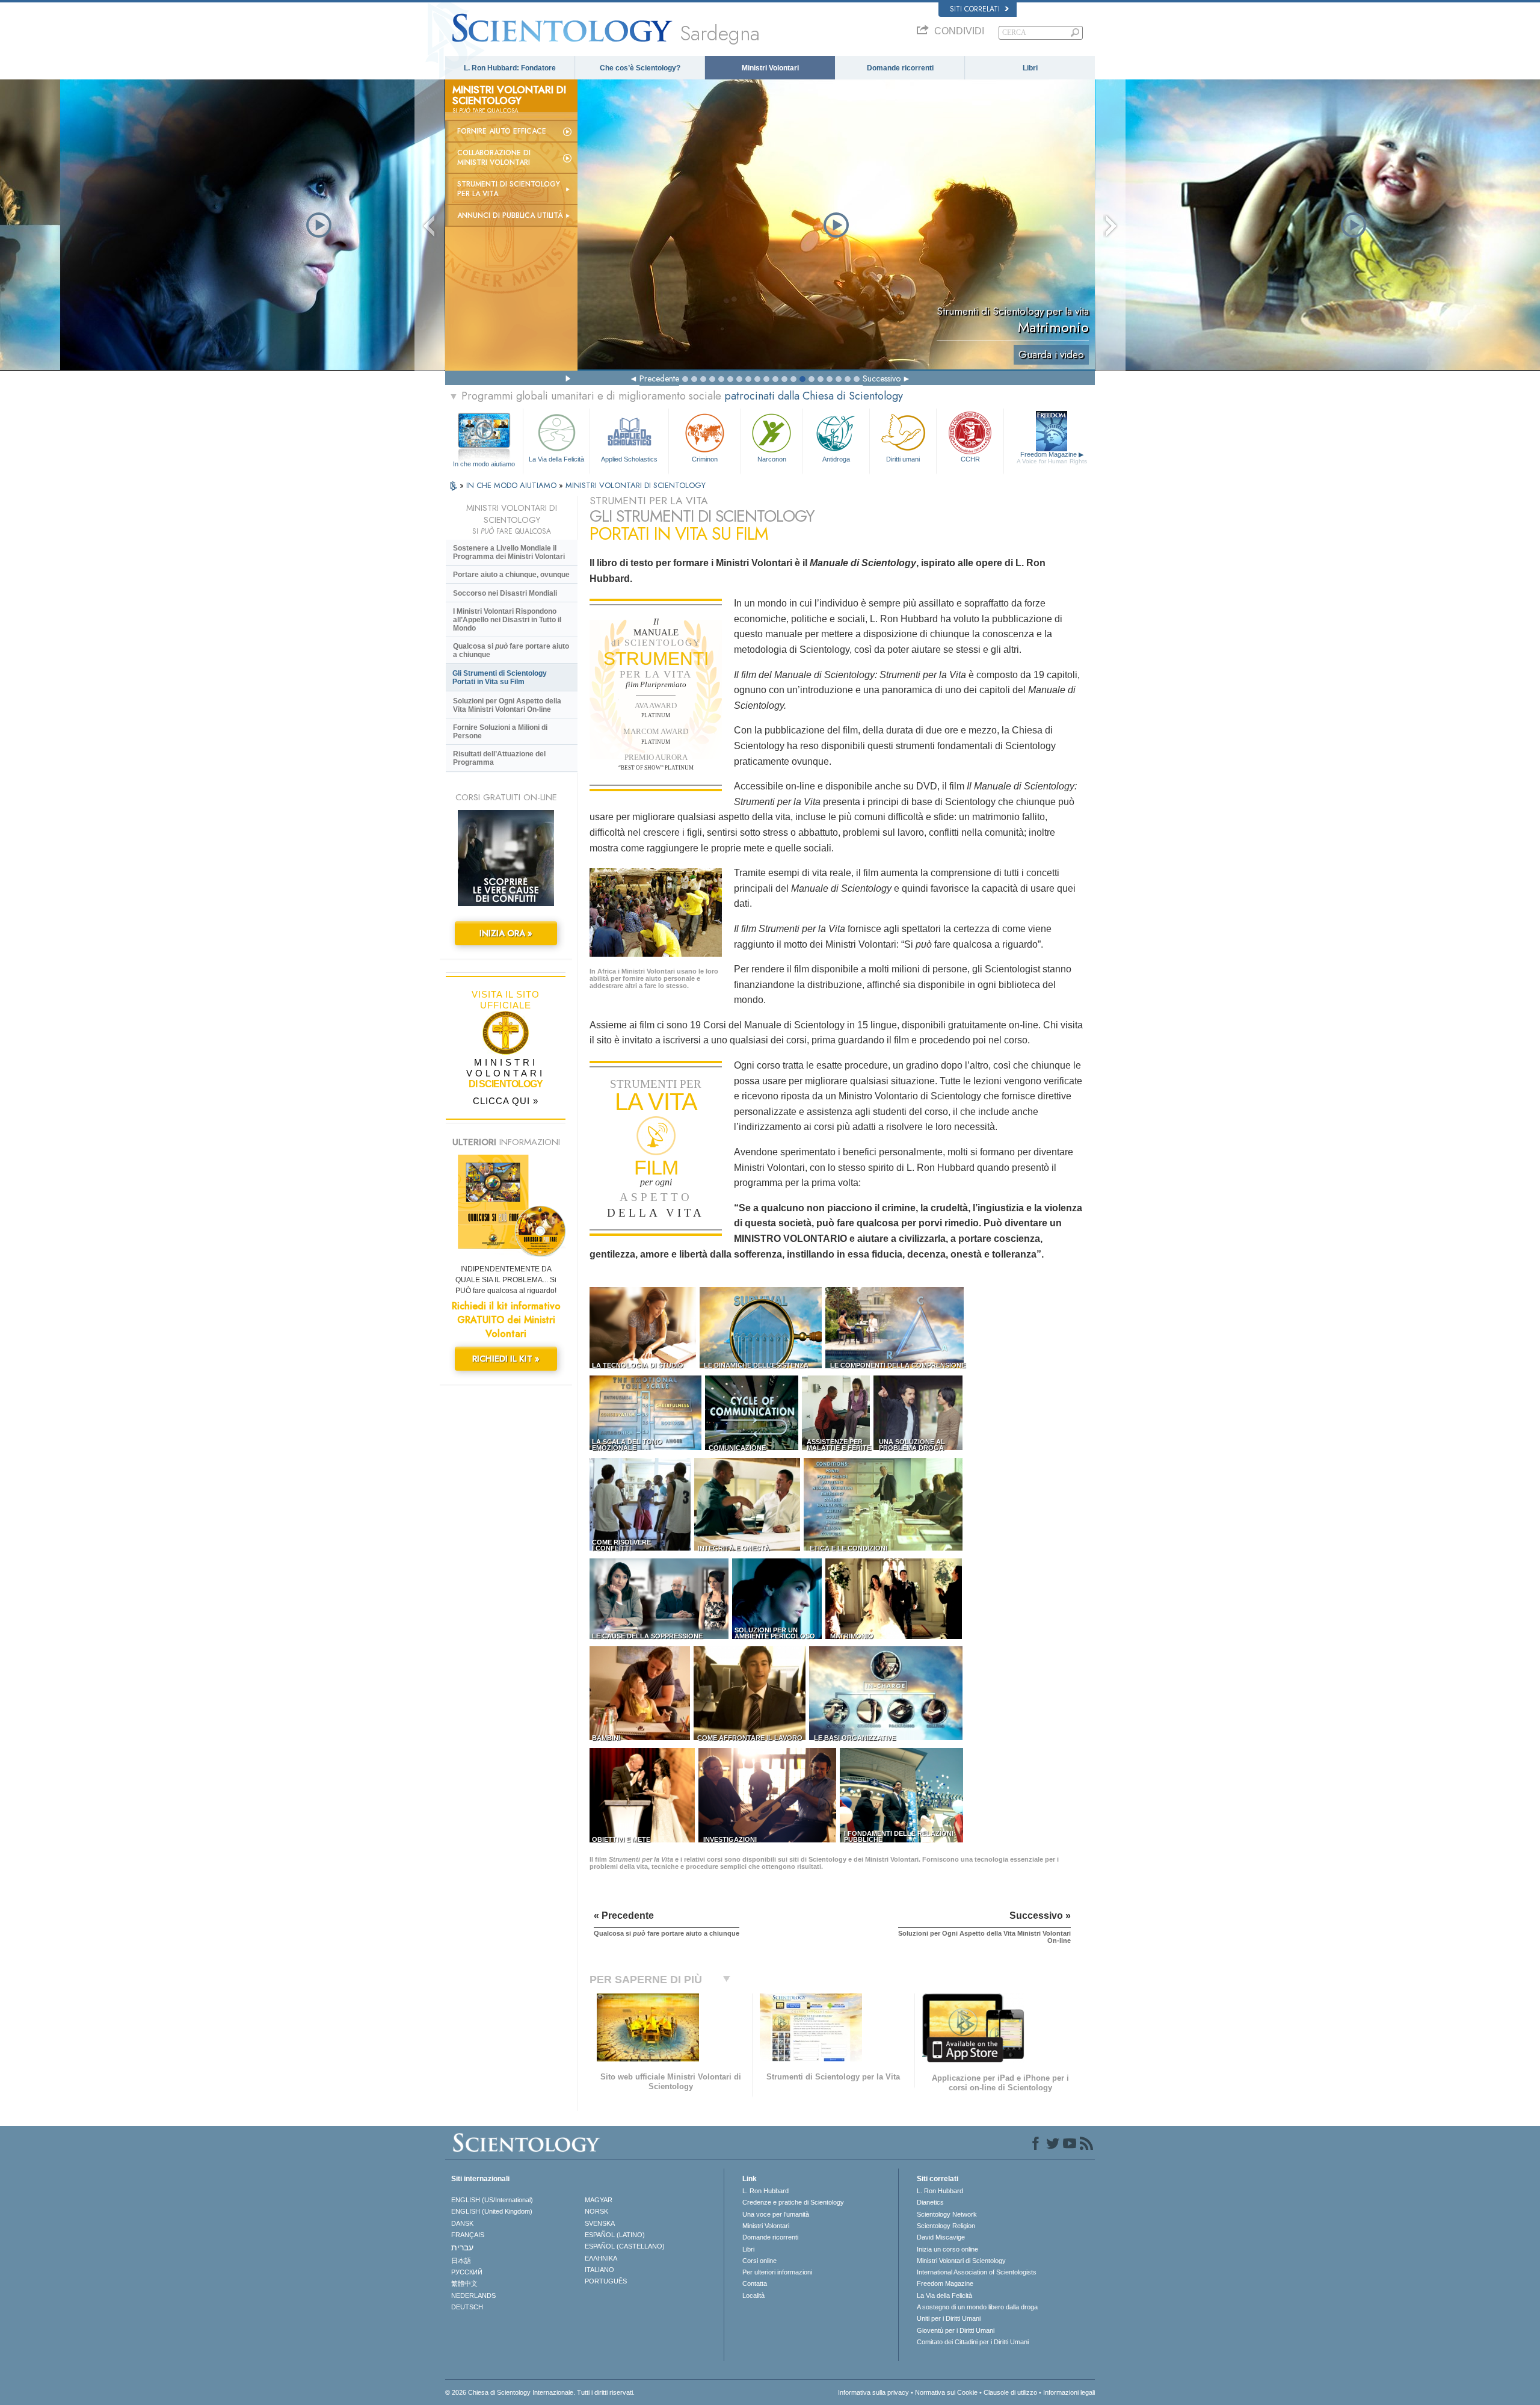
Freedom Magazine (1052, 458)
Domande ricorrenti (900, 68)
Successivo (882, 378)
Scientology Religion (946, 2226)
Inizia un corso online (947, 2249)
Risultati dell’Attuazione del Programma (499, 758)
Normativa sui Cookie (946, 2392)
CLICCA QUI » (506, 1101)
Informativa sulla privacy (873, 2392)
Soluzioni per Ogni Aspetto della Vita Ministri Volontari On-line (507, 705)
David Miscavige (941, 2237)
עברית (462, 2247)
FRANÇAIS (468, 2235)
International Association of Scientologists (977, 2272)
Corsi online (759, 2261)
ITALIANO (599, 2270)
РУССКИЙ (467, 2272)
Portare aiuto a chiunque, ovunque (511, 575)
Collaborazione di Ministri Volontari (494, 158)
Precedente (659, 378)
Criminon (705, 459)
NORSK (596, 2211)
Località (753, 2295)
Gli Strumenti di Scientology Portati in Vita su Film (500, 678)
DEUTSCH (467, 2307)
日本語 (461, 2261)
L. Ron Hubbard (765, 2191)
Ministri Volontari (770, 68)
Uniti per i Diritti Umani (949, 2318)
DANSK (462, 2223)
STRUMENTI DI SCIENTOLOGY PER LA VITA (509, 189)
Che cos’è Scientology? (640, 68)
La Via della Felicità (556, 459)
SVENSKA (600, 2223)
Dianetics (930, 2202)
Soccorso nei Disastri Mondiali (505, 593)
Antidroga (836, 459)
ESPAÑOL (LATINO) (615, 2235)
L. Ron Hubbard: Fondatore (510, 68)
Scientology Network (947, 2214)
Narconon (772, 459)
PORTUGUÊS (606, 2281)
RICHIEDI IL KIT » (506, 1359)
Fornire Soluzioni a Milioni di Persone (500, 732)
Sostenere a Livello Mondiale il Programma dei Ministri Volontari (509, 552)
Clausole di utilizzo (1010, 2392)
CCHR (970, 459)
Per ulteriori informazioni (777, 2272)
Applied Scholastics (629, 459)
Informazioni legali (1069, 2392)
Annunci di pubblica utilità (510, 215)
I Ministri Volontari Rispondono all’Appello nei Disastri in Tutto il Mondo (507, 620)
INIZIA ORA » (506, 933)
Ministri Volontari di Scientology (961, 2261)
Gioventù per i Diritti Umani (956, 2330)
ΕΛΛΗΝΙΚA (601, 2258)
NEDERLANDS (473, 2295)
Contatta (755, 2283)
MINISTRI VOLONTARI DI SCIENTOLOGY (636, 485)
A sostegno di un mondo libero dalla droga (977, 2307)
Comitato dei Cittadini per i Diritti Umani (973, 2342)
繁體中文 (464, 2283)
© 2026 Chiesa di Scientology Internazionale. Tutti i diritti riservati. (540, 2392)
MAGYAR (599, 2200)
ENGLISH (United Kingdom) (492, 2211)
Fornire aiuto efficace (502, 131)
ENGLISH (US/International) (492, 2200)
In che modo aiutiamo (484, 464)
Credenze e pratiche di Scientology (793, 2202)
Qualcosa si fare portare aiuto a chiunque (511, 650)
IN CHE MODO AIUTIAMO (513, 485)
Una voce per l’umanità (776, 2214)
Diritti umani (903, 459)
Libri (1030, 68)
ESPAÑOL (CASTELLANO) (625, 2246)
